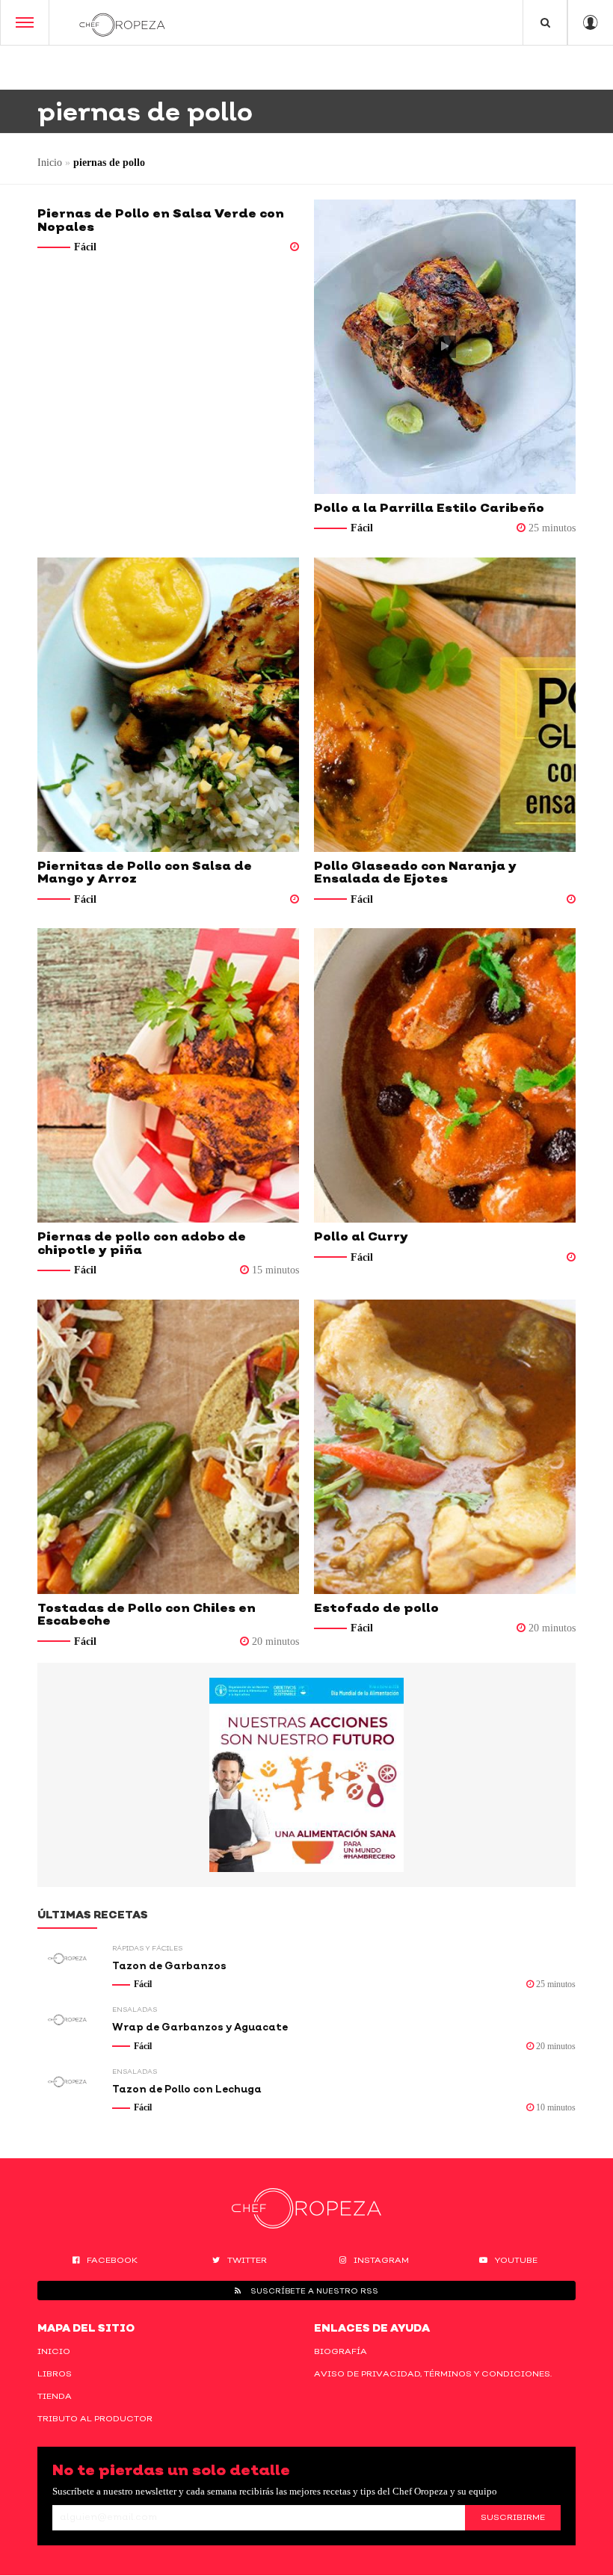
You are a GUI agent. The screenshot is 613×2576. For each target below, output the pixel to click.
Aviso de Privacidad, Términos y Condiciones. (433, 2373)
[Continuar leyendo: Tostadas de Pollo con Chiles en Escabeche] (168, 1447)
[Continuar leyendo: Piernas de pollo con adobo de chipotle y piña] (168, 1075)
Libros (55, 2373)
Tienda (55, 2396)
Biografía (341, 2351)
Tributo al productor (95, 2418)
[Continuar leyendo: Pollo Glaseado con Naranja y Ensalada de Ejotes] (445, 705)
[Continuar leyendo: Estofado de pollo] (445, 1447)
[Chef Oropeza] (122, 22)
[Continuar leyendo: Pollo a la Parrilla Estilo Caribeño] (445, 347)
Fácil (85, 247)
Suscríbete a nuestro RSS (313, 2291)
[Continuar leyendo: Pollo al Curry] (445, 1075)
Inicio (50, 163)
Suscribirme (513, 2517)
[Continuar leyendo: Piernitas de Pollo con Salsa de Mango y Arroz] (168, 705)
